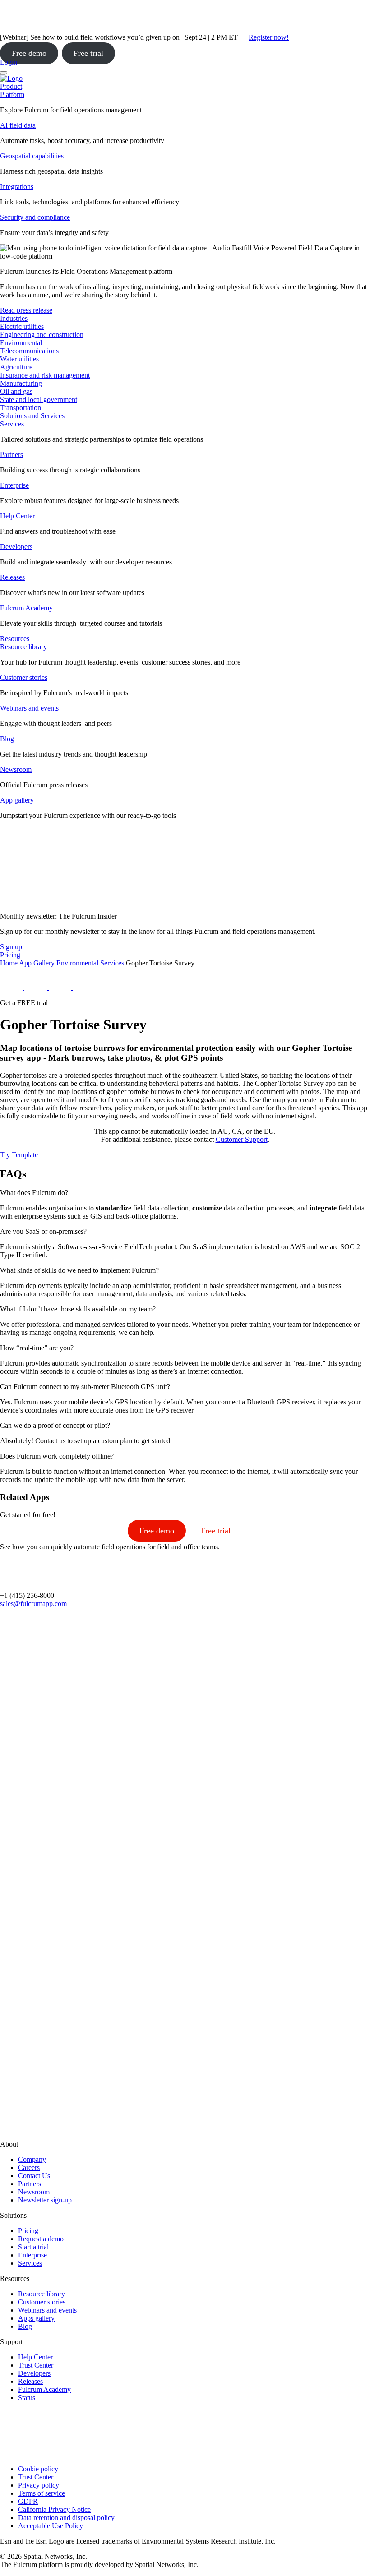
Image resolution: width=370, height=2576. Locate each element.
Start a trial (33, 2247)
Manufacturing (21, 383)
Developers (16, 547)
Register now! (269, 37)
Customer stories (24, 677)
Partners (12, 455)
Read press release (26, 310)
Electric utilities (22, 326)
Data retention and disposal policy (66, 2518)
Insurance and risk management (45, 375)
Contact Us (34, 2176)
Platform (12, 95)
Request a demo (41, 2239)
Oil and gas (16, 391)
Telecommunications (29, 351)
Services (12, 424)
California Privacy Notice (54, 2509)
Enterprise (14, 485)
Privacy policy (39, 2485)
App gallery (17, 800)
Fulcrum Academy (26, 608)
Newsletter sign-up (45, 2200)
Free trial (88, 53)
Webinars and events (29, 708)
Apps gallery (36, 2318)
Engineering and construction (42, 335)
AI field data (18, 125)
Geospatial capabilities (32, 156)
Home (9, 963)
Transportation (21, 408)
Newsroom (16, 769)
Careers (29, 2167)
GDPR (28, 2501)
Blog (7, 739)
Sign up (11, 947)
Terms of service (42, 2493)
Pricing (28, 2231)
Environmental (21, 343)
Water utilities (19, 359)
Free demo (29, 53)
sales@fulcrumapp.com (33, 1604)
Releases (12, 577)
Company (32, 2159)
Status (27, 2398)
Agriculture (16, 367)
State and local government (39, 399)
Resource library (23, 647)
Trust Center (36, 2365)
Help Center (17, 516)
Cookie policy (38, 2469)
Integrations (17, 187)
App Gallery (37, 963)
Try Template (19, 1155)
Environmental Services (90, 963)
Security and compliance (35, 217)
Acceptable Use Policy (51, 2526)
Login (9, 62)
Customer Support (242, 1139)
